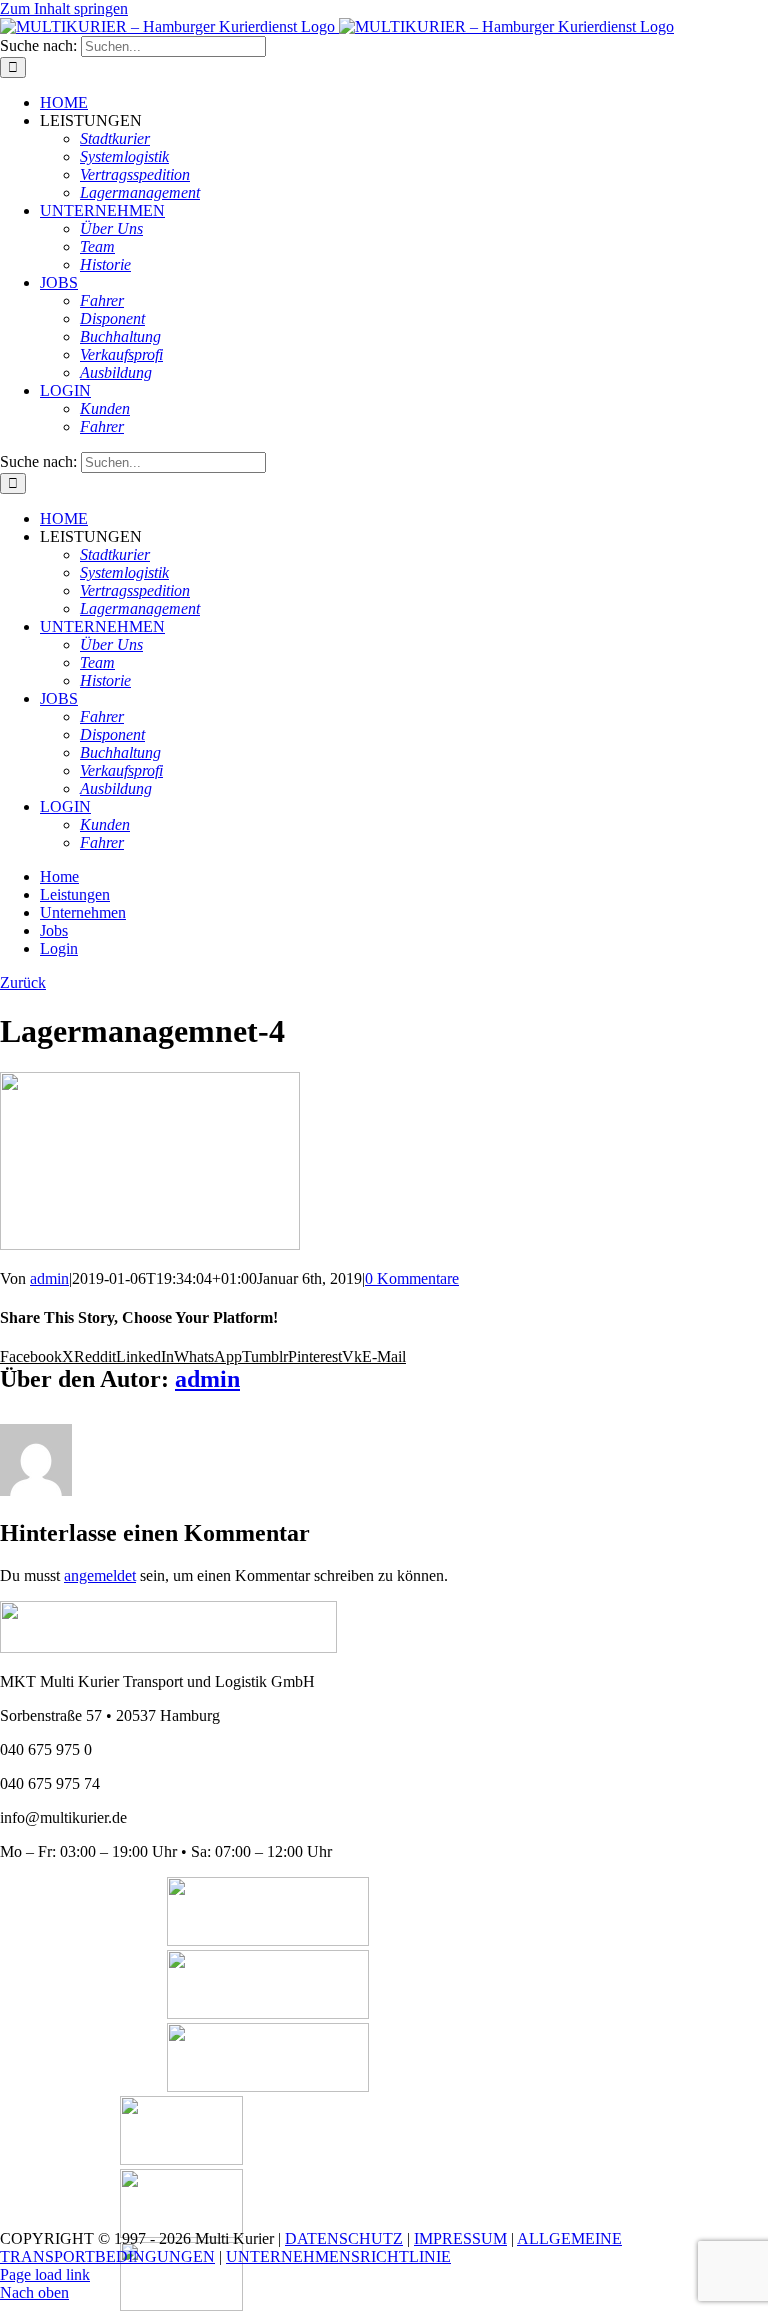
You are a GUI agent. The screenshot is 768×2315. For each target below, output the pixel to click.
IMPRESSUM (460, 2238)
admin (49, 1278)
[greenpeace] (181, 2305)
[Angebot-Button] (268, 2013)
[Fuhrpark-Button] (268, 1940)
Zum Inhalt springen (64, 8)
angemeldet (100, 1575)
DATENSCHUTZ (344, 2238)
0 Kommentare (412, 1278)
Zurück (23, 982)
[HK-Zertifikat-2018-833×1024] (181, 2159)
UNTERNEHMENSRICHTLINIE (338, 2256)
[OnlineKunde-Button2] (268, 2086)
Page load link (45, 2274)
